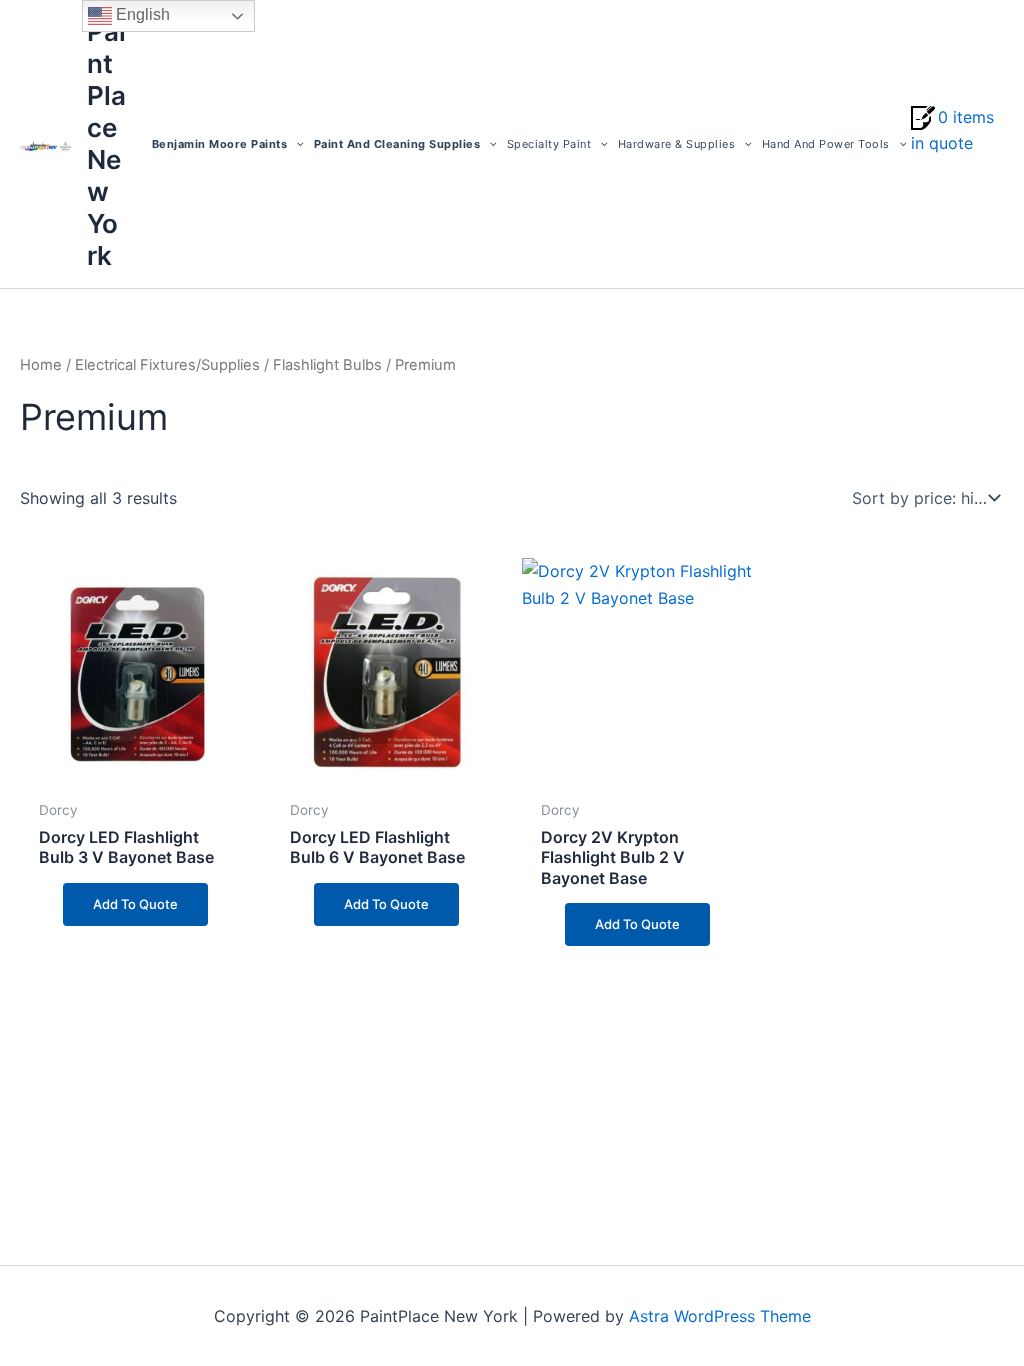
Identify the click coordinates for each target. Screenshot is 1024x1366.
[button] (295, 144)
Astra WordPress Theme (720, 1316)
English (141, 14)
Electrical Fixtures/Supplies (167, 365)
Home (41, 365)
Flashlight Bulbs (327, 365)
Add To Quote (135, 904)
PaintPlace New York (106, 143)
